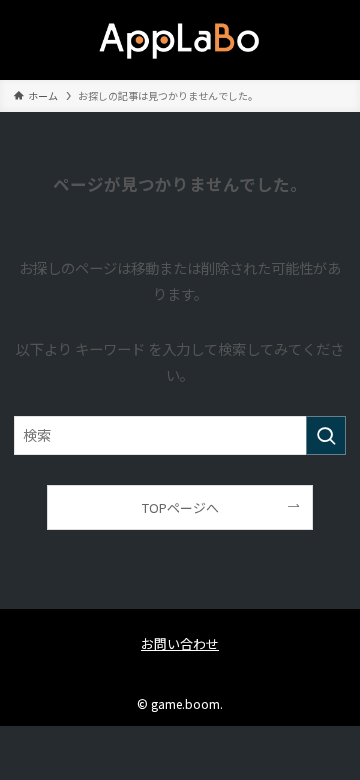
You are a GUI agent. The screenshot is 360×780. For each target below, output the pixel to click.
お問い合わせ (180, 643)
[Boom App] (180, 40)
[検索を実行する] (326, 435)
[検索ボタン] (320, 40)
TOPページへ (180, 507)
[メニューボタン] (40, 40)
